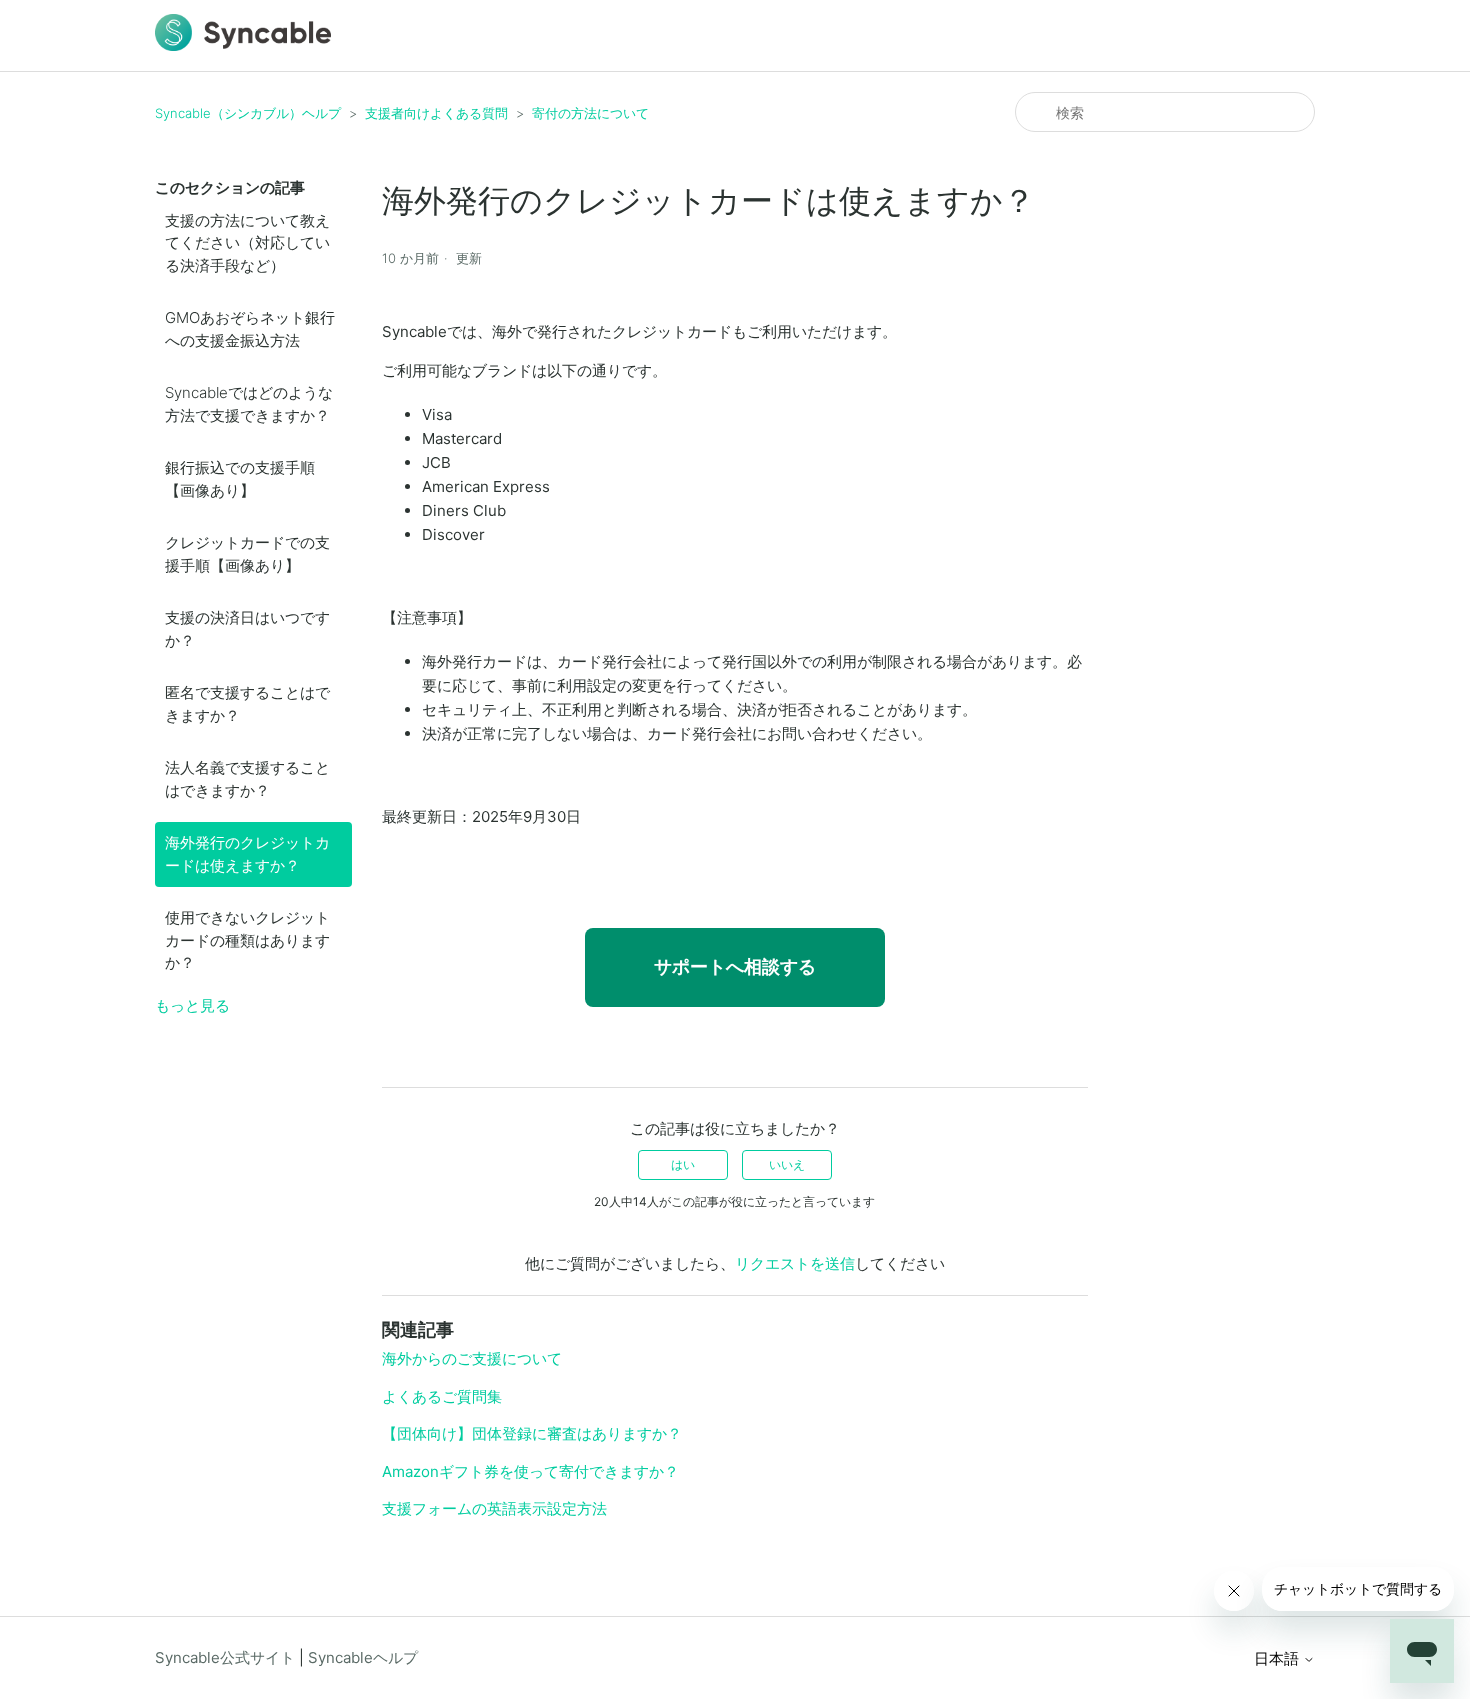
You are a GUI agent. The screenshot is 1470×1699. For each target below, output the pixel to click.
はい (683, 1164)
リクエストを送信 (795, 1263)
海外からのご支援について (472, 1358)
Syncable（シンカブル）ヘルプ (248, 113)
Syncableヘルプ (363, 1657)
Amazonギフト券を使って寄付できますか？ (530, 1471)
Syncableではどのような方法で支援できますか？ (249, 404)
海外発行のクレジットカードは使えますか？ (247, 854)
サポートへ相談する (735, 966)
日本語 (1278, 1658)
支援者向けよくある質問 (436, 113)
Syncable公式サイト (225, 1657)
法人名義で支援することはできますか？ (247, 779)
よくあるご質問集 (442, 1396)
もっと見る (192, 1005)
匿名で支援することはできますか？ (247, 704)
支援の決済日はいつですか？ (247, 629)
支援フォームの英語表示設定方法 (494, 1508)
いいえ (787, 1164)
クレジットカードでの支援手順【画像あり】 (247, 554)
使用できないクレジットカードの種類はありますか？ (247, 940)
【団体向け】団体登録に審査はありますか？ (532, 1433)
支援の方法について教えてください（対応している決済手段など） (247, 243)
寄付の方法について (590, 113)
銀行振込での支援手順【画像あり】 (240, 479)
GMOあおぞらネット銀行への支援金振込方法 (250, 329)
